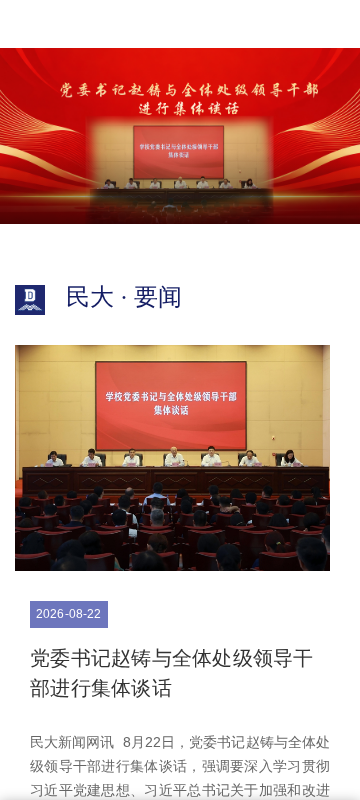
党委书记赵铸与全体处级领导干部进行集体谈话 (172, 673)
